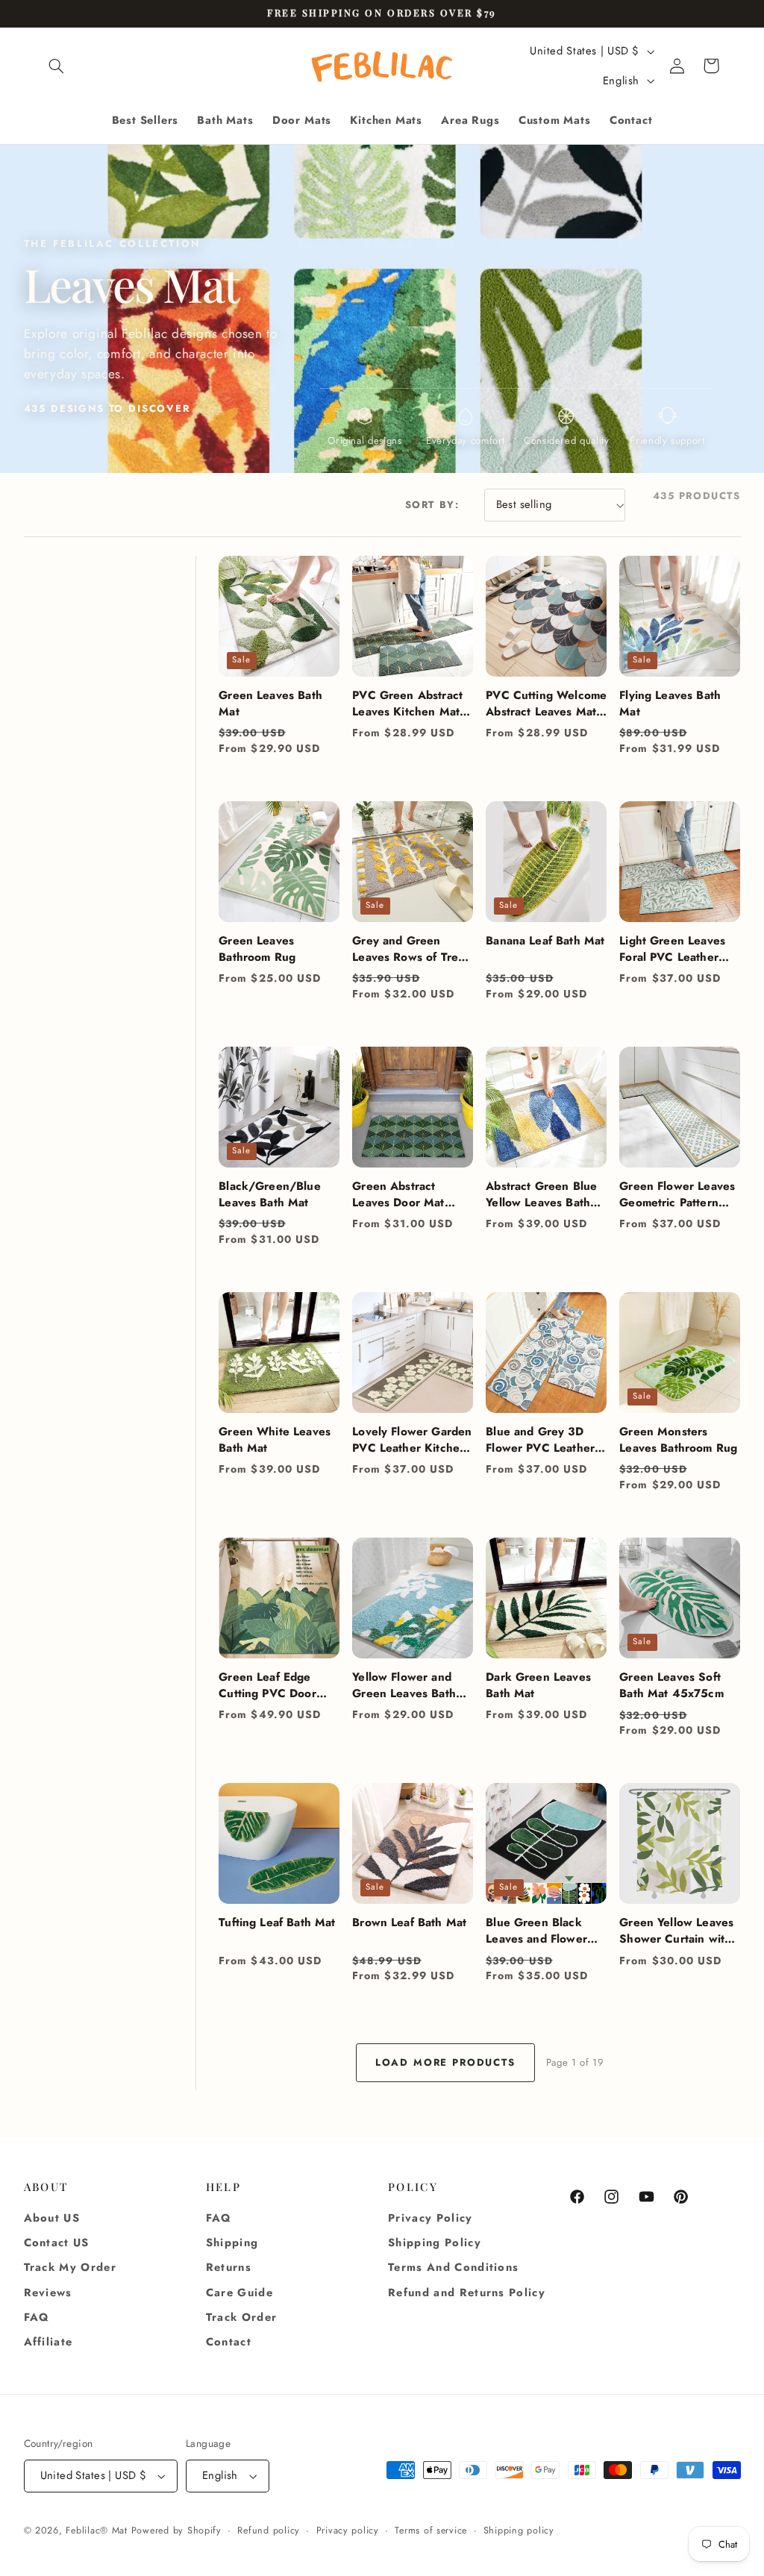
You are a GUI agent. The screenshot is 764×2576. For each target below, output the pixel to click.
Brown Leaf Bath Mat (409, 1922)
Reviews (48, 2293)
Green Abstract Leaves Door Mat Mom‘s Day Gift (398, 1194)
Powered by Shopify (176, 2530)
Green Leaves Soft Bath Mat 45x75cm (671, 1685)
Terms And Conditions (453, 2267)
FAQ (37, 2317)
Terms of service (431, 2530)
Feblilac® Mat (97, 2530)
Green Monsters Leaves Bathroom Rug (678, 1440)
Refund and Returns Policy (467, 2293)
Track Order (242, 2317)
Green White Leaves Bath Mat (275, 1440)
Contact (229, 2342)
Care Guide (239, 2293)
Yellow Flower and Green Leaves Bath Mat (404, 1685)
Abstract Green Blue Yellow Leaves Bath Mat (541, 1194)
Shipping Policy (435, 2243)
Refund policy (269, 2530)
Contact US (57, 2243)
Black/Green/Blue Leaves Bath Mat (269, 1194)
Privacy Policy (430, 2218)
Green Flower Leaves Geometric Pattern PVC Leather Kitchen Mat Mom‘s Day (677, 1194)
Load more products (445, 2062)
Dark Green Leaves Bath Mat (538, 1685)
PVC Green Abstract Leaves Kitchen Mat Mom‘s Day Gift (407, 703)
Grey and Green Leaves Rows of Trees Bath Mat (411, 949)
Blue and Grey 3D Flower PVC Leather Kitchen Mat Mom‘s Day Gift (540, 1440)
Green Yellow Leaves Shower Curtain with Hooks (676, 1931)
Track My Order (71, 2267)
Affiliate (48, 2342)
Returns (229, 2267)
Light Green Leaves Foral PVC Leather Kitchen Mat (672, 949)
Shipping (232, 2243)
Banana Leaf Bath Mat (545, 941)
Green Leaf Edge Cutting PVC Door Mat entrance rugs (269, 1685)
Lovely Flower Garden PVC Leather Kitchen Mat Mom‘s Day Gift (412, 1440)
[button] (57, 66)
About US (52, 2218)
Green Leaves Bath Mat (270, 703)
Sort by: (432, 505)
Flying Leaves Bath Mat (670, 703)
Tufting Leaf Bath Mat (277, 1922)
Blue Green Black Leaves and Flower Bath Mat (536, 1931)
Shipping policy (519, 2530)
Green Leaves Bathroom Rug (257, 949)
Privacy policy (348, 2530)
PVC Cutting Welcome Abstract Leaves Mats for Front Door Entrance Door (546, 703)
